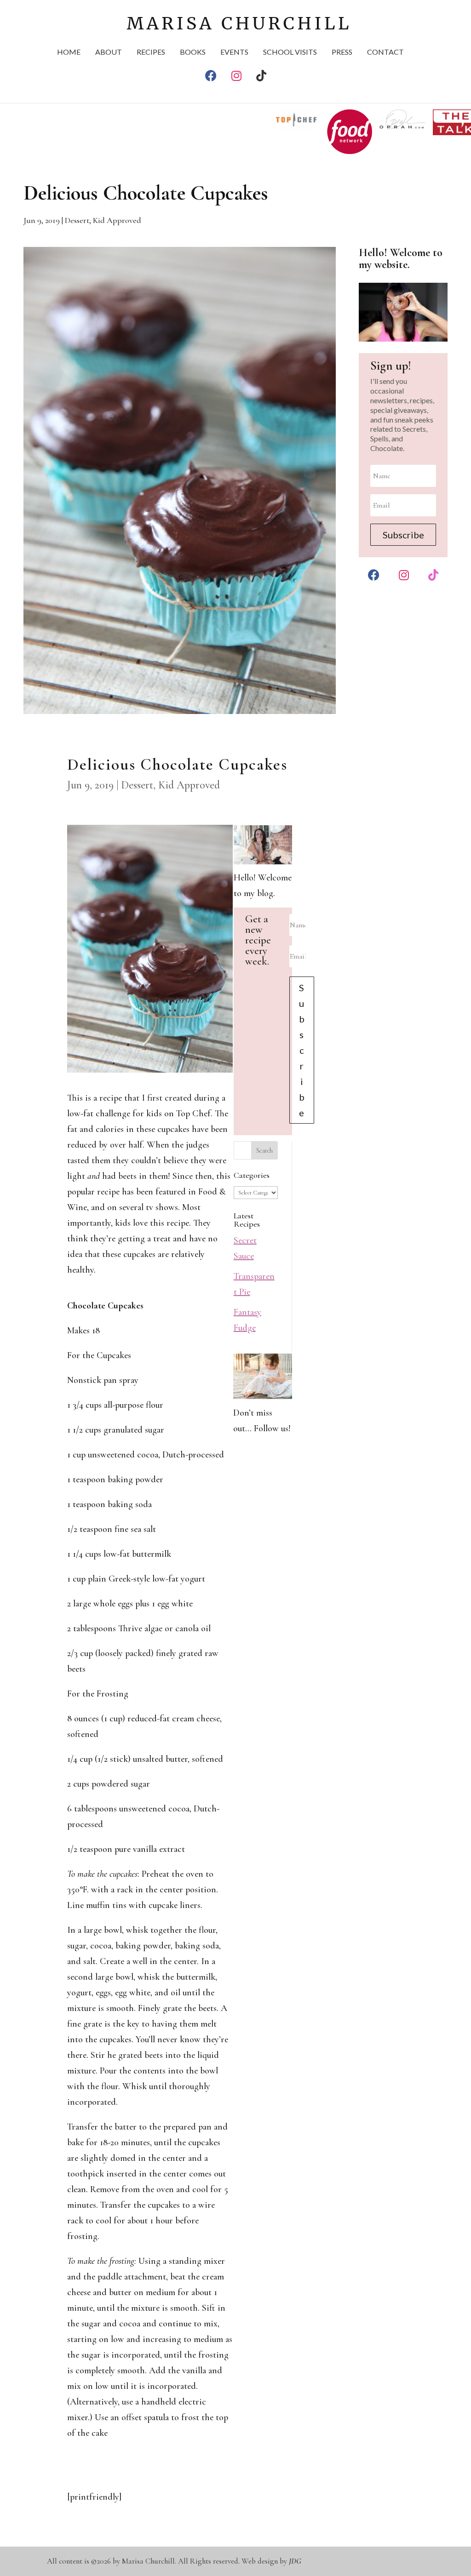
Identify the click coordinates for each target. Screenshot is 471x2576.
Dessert (77, 220)
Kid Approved (117, 220)
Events (234, 52)
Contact (385, 52)
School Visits (290, 52)
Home (69, 52)
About (109, 52)
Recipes (151, 52)
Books (193, 52)
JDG (295, 2561)
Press (342, 52)
